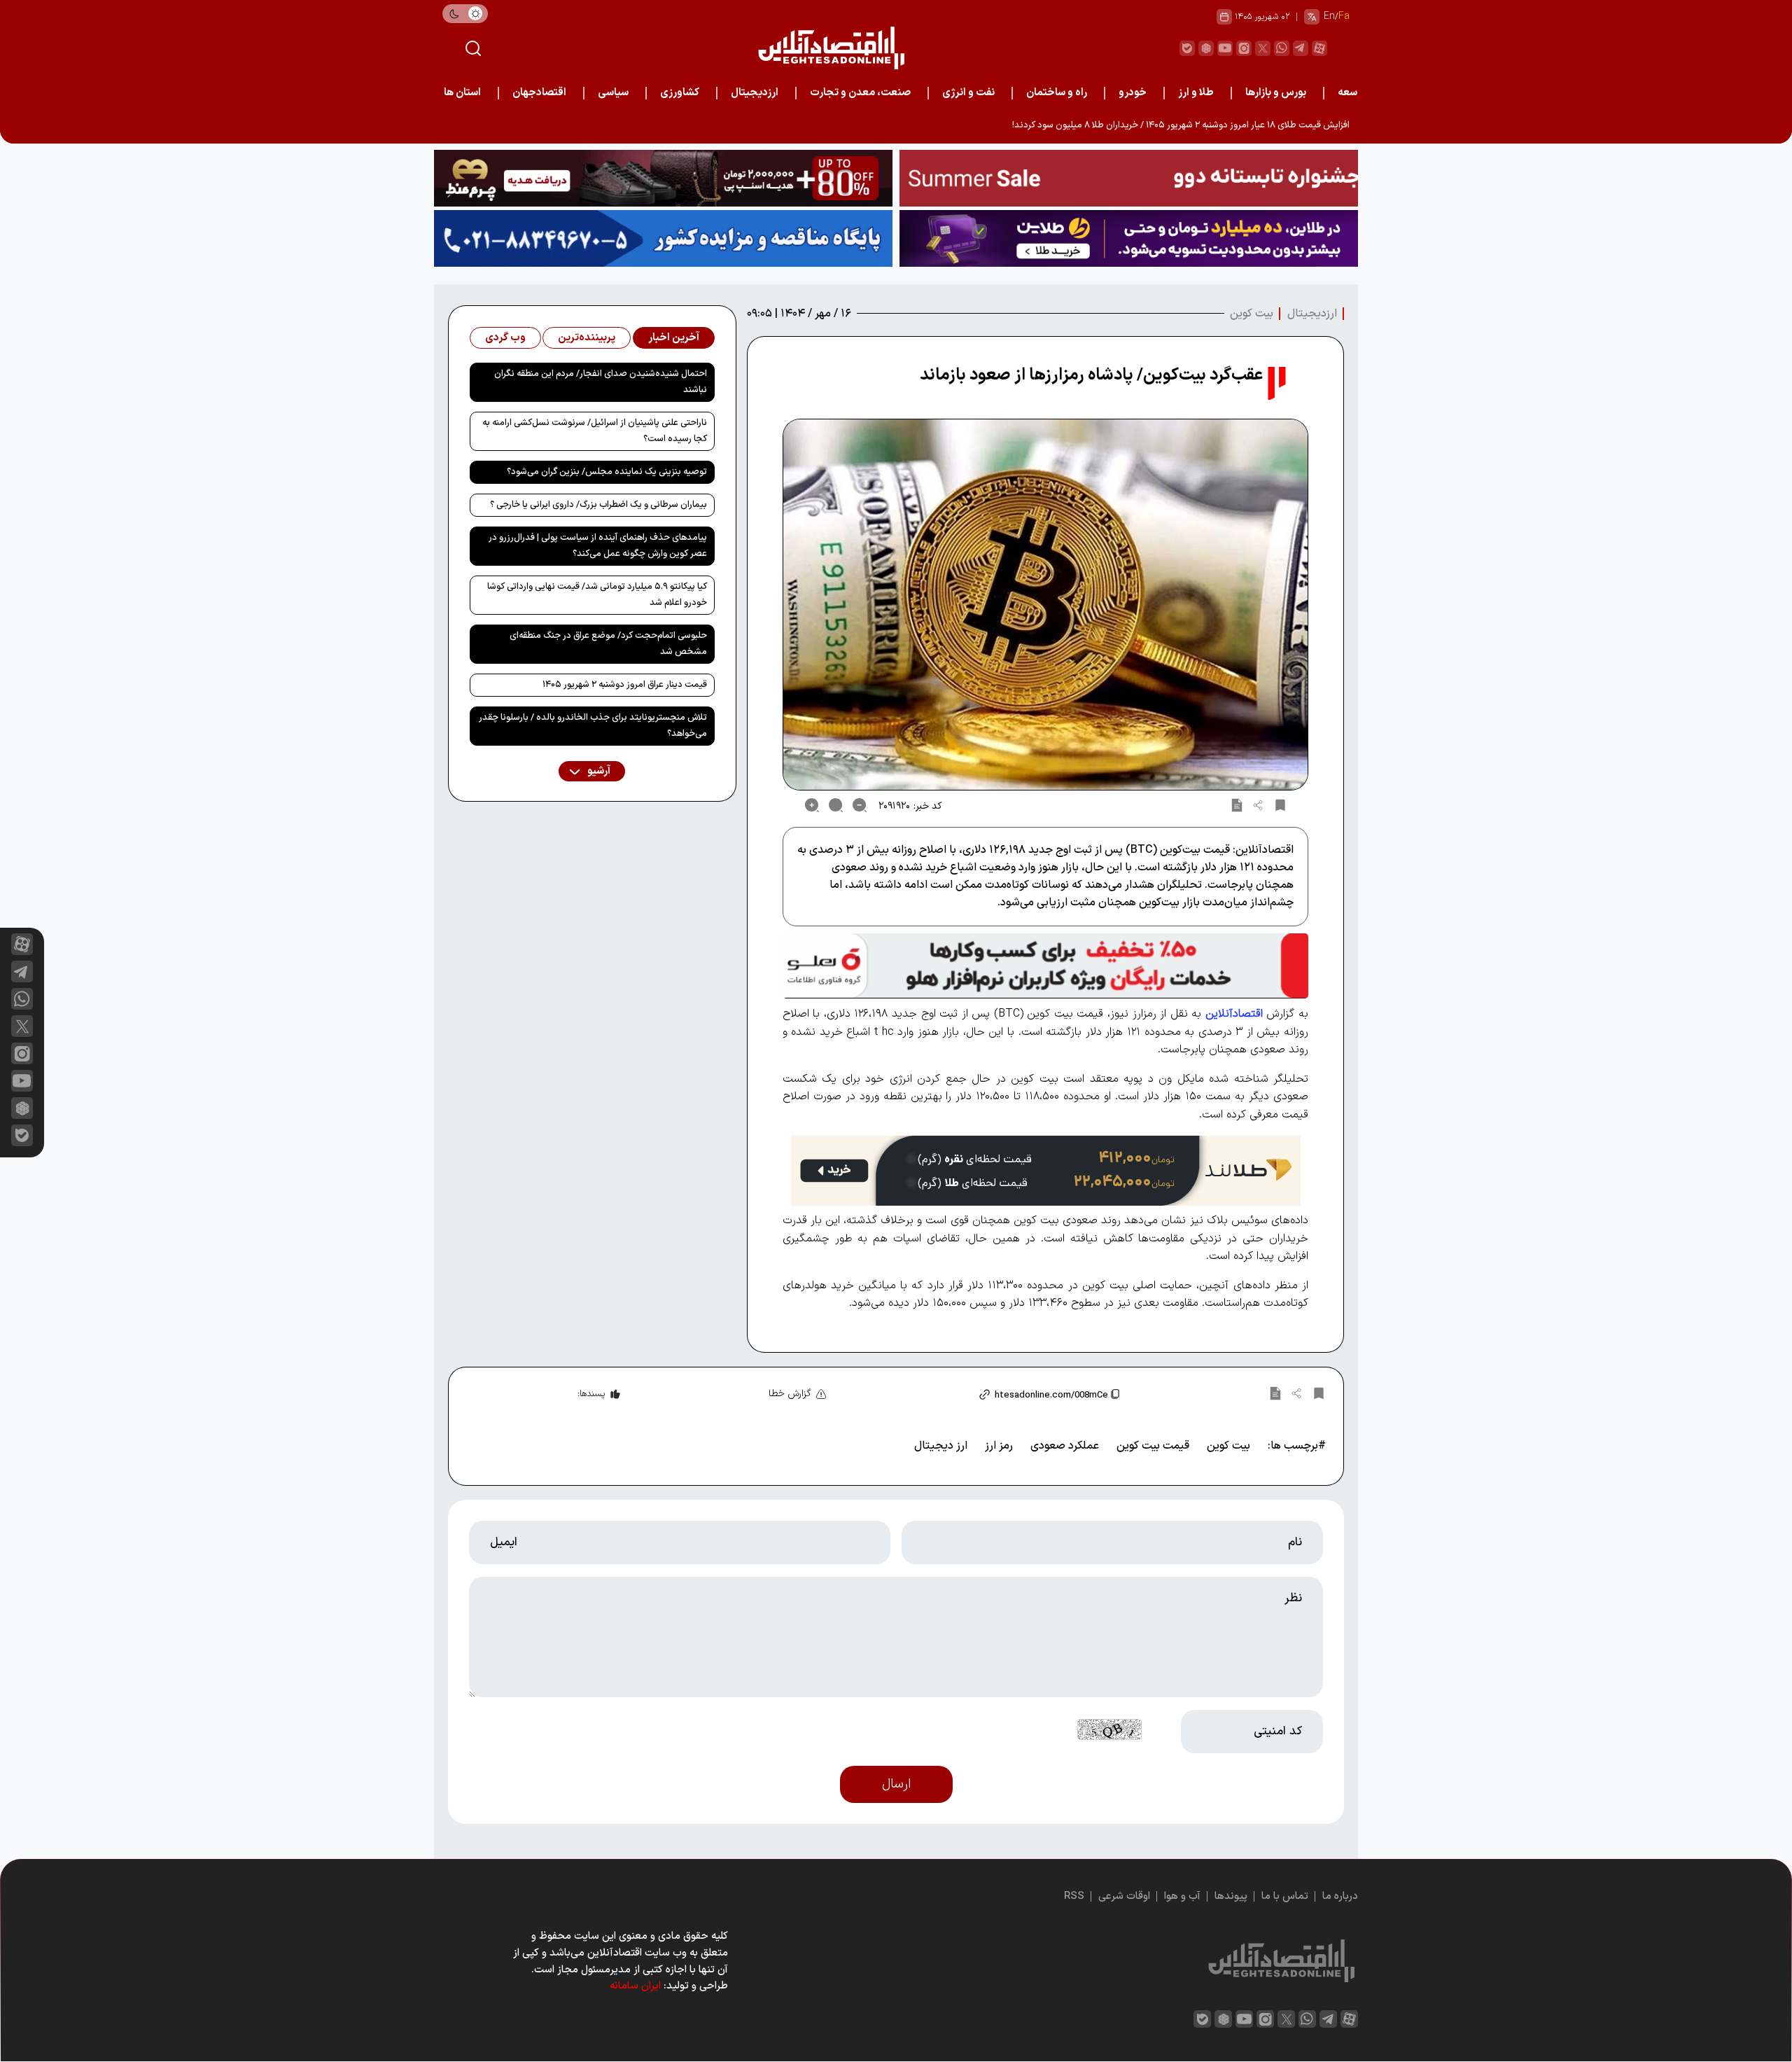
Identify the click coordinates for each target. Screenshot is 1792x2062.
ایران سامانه (635, 1986)
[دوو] (1129, 178)
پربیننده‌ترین (587, 338)
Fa (1344, 16)
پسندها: (591, 1394)
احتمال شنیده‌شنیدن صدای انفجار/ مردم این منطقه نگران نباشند (601, 382)
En (1329, 16)
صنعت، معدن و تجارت (860, 93)
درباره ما (1340, 1896)
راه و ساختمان (1057, 93)
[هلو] (1045, 966)
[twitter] (1263, 48)
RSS (1074, 1896)
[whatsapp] (1282, 48)
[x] (22, 1026)
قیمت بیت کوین (1153, 1446)
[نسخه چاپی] (1237, 805)
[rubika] (1206, 48)
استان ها (462, 93)
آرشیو (598, 771)
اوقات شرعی (1124, 1896)
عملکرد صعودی (1065, 1446)
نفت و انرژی (968, 93)
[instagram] (1244, 48)
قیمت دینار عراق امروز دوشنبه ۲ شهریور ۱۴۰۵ (625, 685)
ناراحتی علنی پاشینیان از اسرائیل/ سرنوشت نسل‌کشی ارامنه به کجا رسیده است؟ (595, 431)
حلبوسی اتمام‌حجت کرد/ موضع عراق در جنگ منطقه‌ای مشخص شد (608, 644)
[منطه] (663, 178)
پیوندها (1231, 1896)
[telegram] (1301, 48)
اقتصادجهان (539, 93)
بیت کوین (1252, 314)
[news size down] (860, 805)
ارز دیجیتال (941, 1446)
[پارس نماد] (663, 238)
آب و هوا (1182, 1896)
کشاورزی (680, 93)
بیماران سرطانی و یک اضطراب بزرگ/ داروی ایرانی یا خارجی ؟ (598, 505)
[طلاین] (1129, 238)
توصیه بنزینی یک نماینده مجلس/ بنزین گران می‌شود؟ (607, 472)
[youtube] (1225, 48)
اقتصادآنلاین (1234, 1014)
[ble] (1187, 48)
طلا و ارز (1196, 93)
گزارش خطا (790, 1394)
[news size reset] (836, 805)
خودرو (1133, 93)
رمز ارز (999, 1446)
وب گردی (505, 338)
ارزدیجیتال (755, 93)
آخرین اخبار (674, 338)
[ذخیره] (1280, 805)
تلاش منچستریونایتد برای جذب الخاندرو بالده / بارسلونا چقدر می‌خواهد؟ (593, 726)
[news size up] (812, 805)
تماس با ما (1285, 1896)
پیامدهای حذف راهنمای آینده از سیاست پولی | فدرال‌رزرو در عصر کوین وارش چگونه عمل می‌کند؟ (598, 546)
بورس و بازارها (1276, 93)
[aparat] (1319, 48)
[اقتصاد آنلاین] (831, 48)
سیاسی (613, 93)
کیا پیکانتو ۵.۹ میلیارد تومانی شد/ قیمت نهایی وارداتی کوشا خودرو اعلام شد (597, 595)
